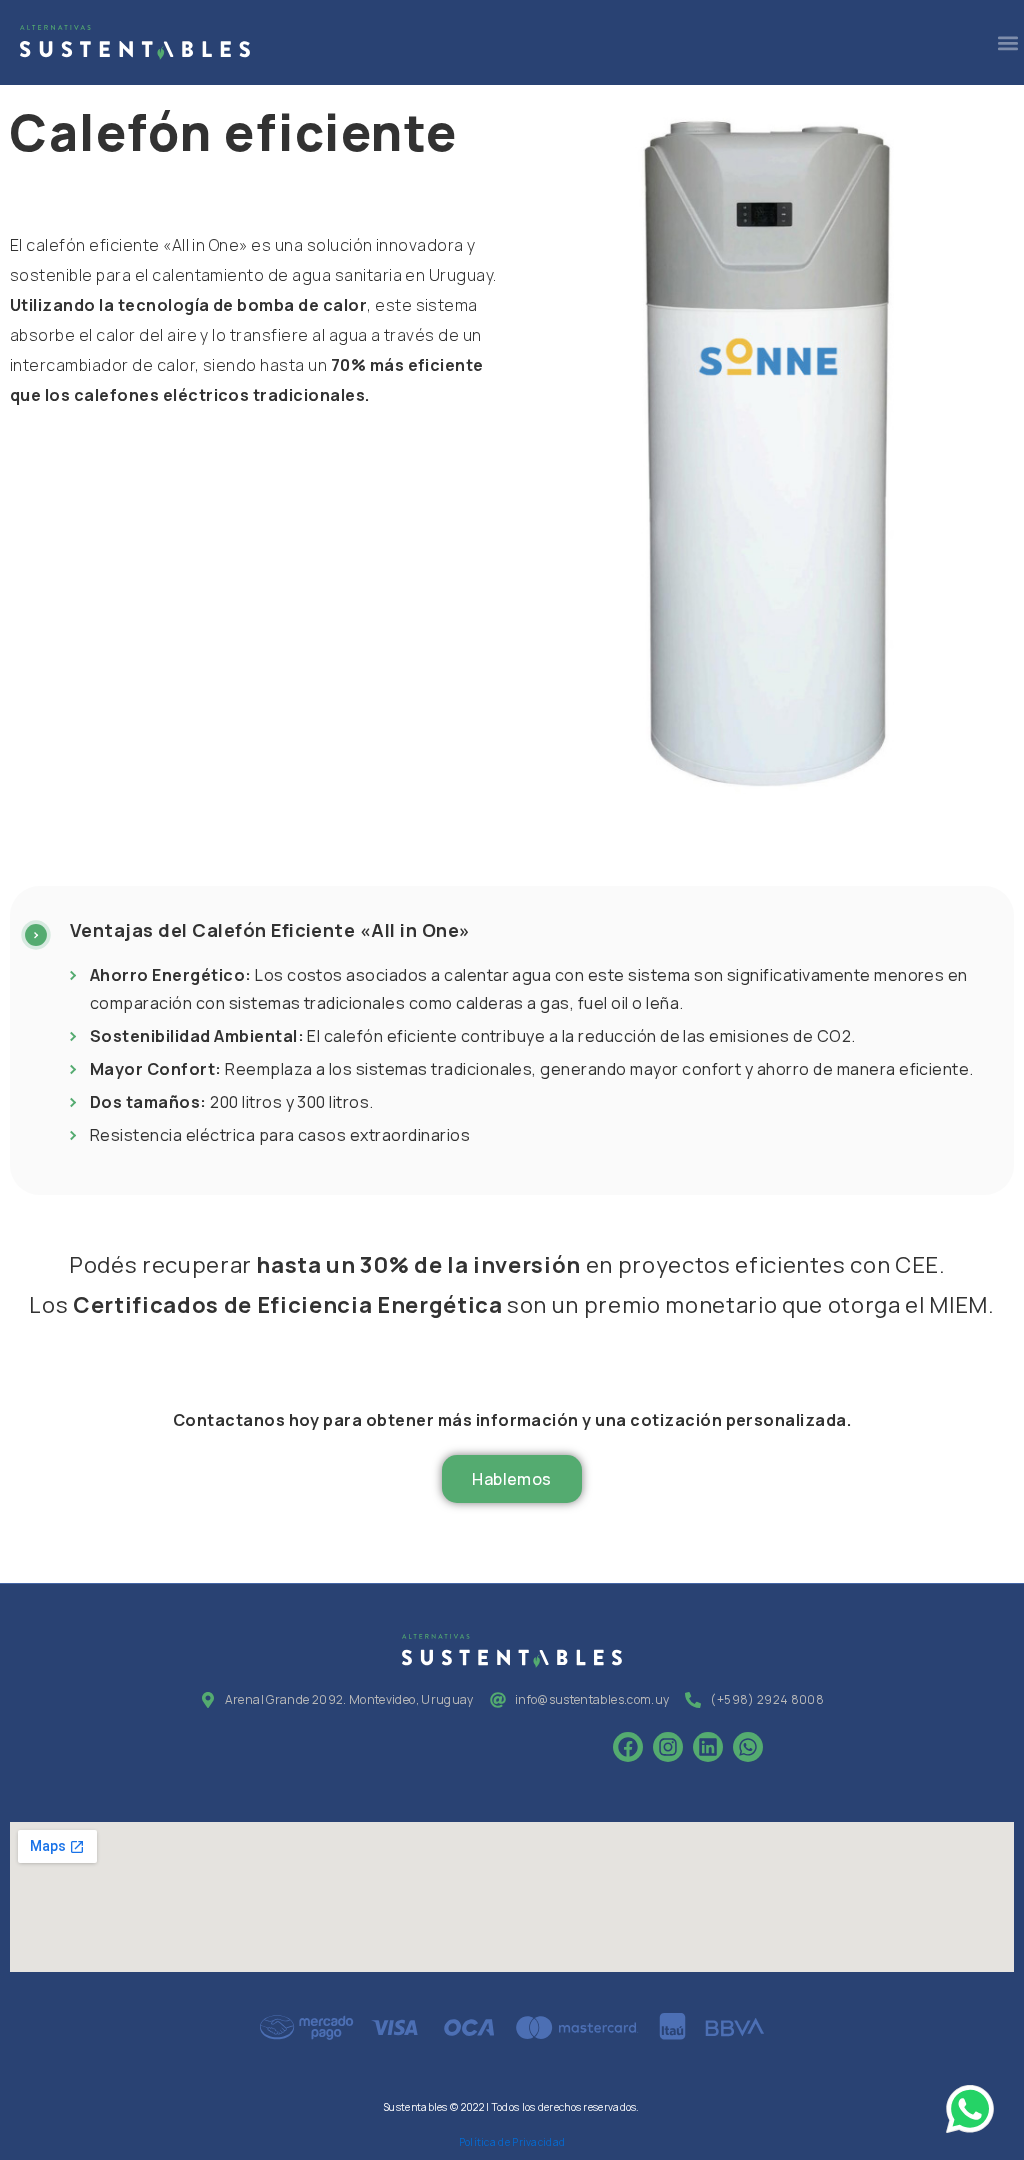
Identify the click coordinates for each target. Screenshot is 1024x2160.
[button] (1007, 42)
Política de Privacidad (512, 2142)
